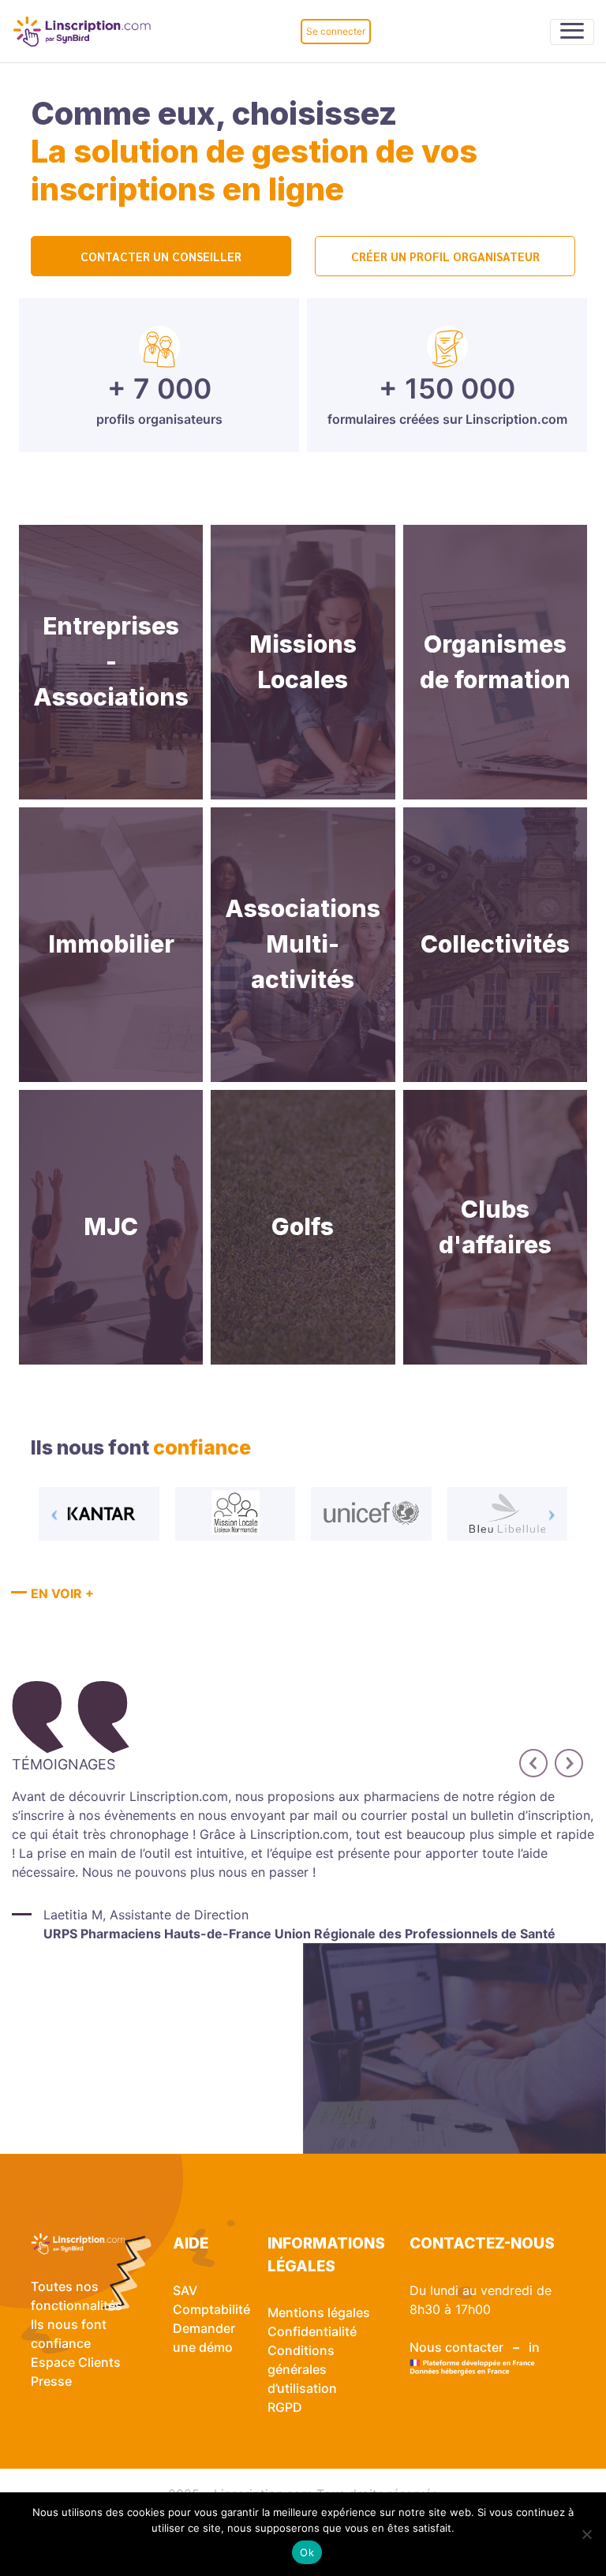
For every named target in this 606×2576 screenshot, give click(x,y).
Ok (307, 2552)
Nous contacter (456, 2347)
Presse (51, 2381)
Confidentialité (312, 2331)
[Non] (586, 2534)
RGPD (285, 2407)
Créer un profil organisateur (445, 256)
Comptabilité (211, 2309)
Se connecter (336, 31)
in (534, 2347)
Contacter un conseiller (161, 256)
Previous (527, 1757)
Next (563, 1757)
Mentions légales (319, 2312)
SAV (185, 2290)
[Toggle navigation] (572, 32)
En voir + (62, 1593)
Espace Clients (76, 2362)
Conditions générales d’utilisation (302, 2369)
